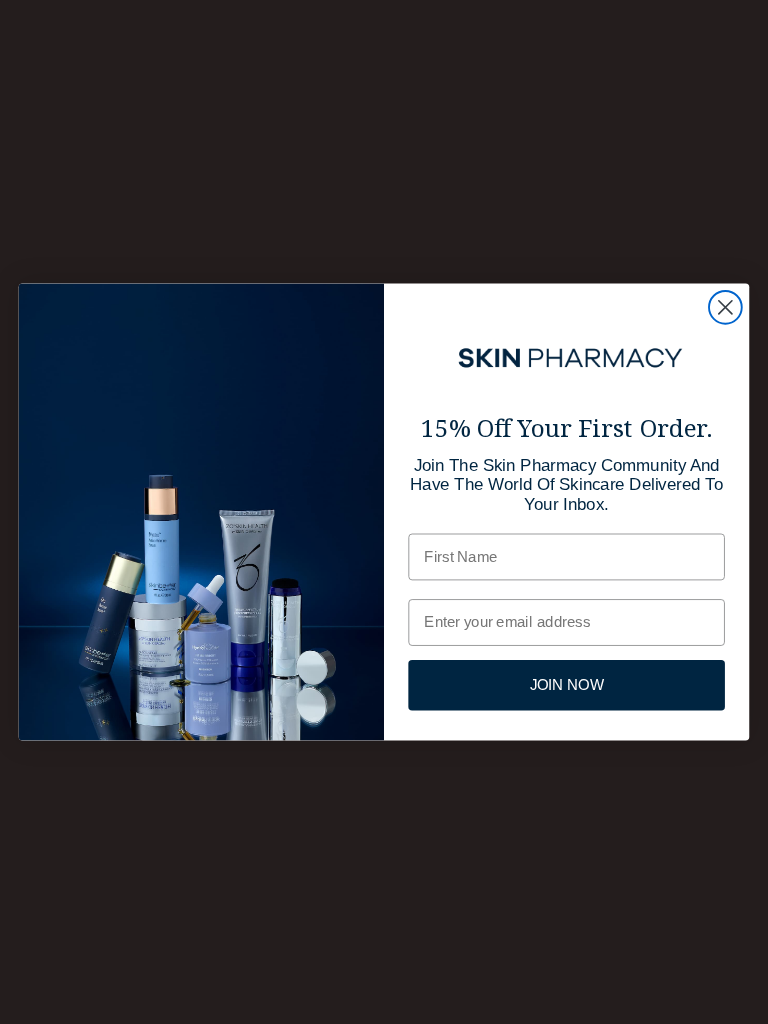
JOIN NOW (567, 685)
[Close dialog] (725, 307)
